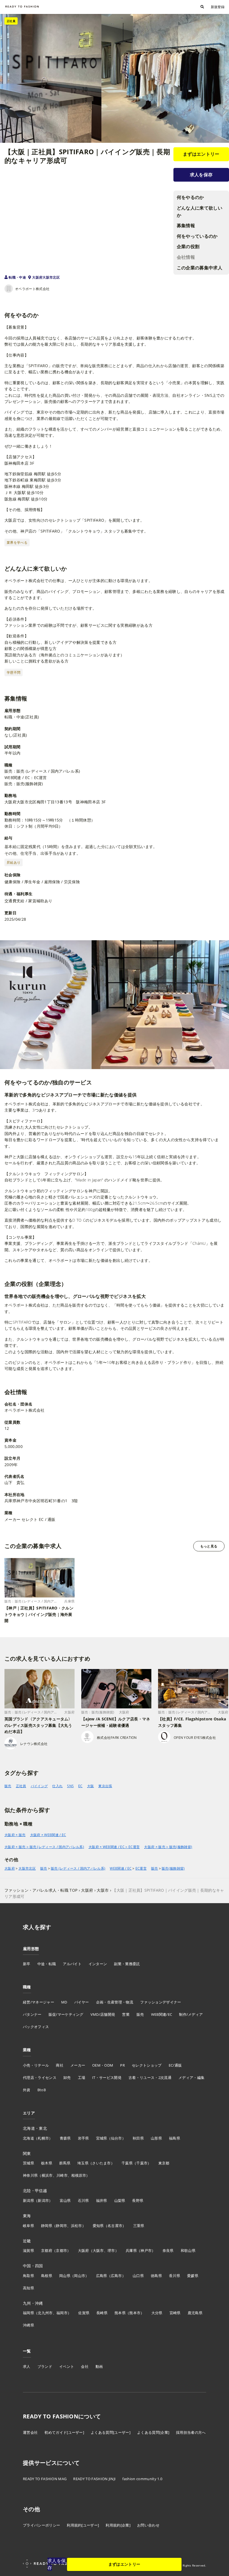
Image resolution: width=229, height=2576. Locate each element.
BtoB (42, 2090)
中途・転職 (47, 1964)
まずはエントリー (201, 154)
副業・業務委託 (127, 1964)
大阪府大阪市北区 (46, 277)
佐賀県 (84, 2313)
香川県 (175, 2276)
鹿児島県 (195, 2313)
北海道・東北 (35, 2128)
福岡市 (62, 2313)
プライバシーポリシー (41, 2525)
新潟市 (43, 2200)
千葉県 (127, 2163)
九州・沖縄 (33, 2303)
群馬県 (65, 2163)
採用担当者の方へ (191, 2432)
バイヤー (82, 2002)
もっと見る (209, 1546)
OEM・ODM (103, 2065)
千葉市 (142, 2163)
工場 (82, 2078)
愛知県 (98, 2226)
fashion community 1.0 (142, 2479)
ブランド (45, 2366)
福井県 (102, 2200)
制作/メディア (191, 2014)
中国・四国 (33, 2266)
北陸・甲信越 (35, 2191)
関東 (27, 2153)
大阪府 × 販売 (15, 1835)
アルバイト (72, 1964)
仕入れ (57, 1786)
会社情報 (186, 257)
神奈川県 (30, 2175)
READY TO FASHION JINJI (94, 2479)
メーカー (78, 2065)
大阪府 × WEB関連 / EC (48, 1835)
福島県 (175, 2138)
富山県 (65, 2200)
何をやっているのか (197, 236)
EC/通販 (175, 2065)
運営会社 (30, 2432)
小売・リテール (36, 2065)
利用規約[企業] (118, 2525)
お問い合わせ (148, 2525)
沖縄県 (28, 2325)
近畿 (27, 2241)
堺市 (111, 2250)
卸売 (67, 2078)
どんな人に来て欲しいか (200, 212)
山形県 (156, 2138)
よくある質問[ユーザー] (111, 2432)
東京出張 (105, 1786)
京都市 (61, 2250)
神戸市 (146, 2250)
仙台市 (116, 2138)
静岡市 (61, 2226)
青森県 (65, 2138)
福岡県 (28, 2313)
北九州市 (45, 2313)
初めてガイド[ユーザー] (64, 2432)
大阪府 (10, 1869)
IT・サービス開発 (107, 2078)
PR (122, 2065)
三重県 (139, 2226)
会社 (85, 2366)
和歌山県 (188, 2250)
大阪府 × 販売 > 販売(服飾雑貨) (168, 1847)
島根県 (47, 2276)
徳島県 (156, 2276)
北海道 (28, 2138)
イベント (67, 2366)
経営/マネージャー (39, 2002)
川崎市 (62, 2175)
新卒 (27, 1964)
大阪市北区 (27, 1869)
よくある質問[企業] (153, 2432)
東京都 (164, 2163)
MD (64, 2002)
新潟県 (28, 2200)
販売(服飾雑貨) (173, 1869)
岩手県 (84, 2138)
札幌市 (43, 2138)
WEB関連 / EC (121, 1869)
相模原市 (79, 2175)
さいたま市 (102, 2163)
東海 (27, 2216)
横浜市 (47, 2175)
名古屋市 (115, 2226)
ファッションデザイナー (161, 2002)
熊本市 (135, 2313)
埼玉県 (83, 2163)
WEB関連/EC (162, 2014)
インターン (98, 1964)
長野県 (138, 2200)
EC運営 (141, 1869)
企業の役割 (188, 246)
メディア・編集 (191, 2078)
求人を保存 (201, 175)
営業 (126, 2014)
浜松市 (77, 2226)
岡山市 (80, 2276)
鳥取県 (28, 2276)
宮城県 (102, 2138)
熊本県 (120, 2313)
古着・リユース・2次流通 (150, 2078)
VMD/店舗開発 (103, 2014)
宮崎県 (175, 2313)
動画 (99, 2366)
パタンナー (32, 2014)
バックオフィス (36, 2027)
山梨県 (120, 2200)
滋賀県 (28, 2250)
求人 (27, 2366)
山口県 (138, 2276)
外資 (27, 2090)
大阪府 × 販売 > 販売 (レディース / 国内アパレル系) (44, 1847)
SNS (70, 1786)
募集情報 (186, 225)
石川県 (84, 2200)
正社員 (21, 1786)
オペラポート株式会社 (32, 289)
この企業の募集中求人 (200, 268)
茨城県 (28, 2163)
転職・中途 (17, 277)
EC (80, 1786)
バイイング (39, 1786)
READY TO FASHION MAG (45, 2479)
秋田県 (138, 2138)
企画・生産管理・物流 (115, 2002)
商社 (60, 2065)
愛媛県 (193, 2276)
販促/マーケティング (66, 2014)
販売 (8, 1786)
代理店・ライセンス (40, 2078)
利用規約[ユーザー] (83, 2525)
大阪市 (98, 2250)
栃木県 (47, 2163)
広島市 (116, 2276)
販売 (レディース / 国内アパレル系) (78, 1869)
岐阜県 (28, 2226)
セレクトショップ (147, 2065)
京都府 (47, 2250)
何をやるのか (190, 197)
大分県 (157, 2313)
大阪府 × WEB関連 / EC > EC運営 (114, 1847)
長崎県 (102, 2313)
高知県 (28, 2288)
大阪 (91, 1786)
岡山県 (65, 2276)
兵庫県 (131, 2250)
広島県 (102, 2276)
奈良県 (168, 2250)
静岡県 (47, 2226)
